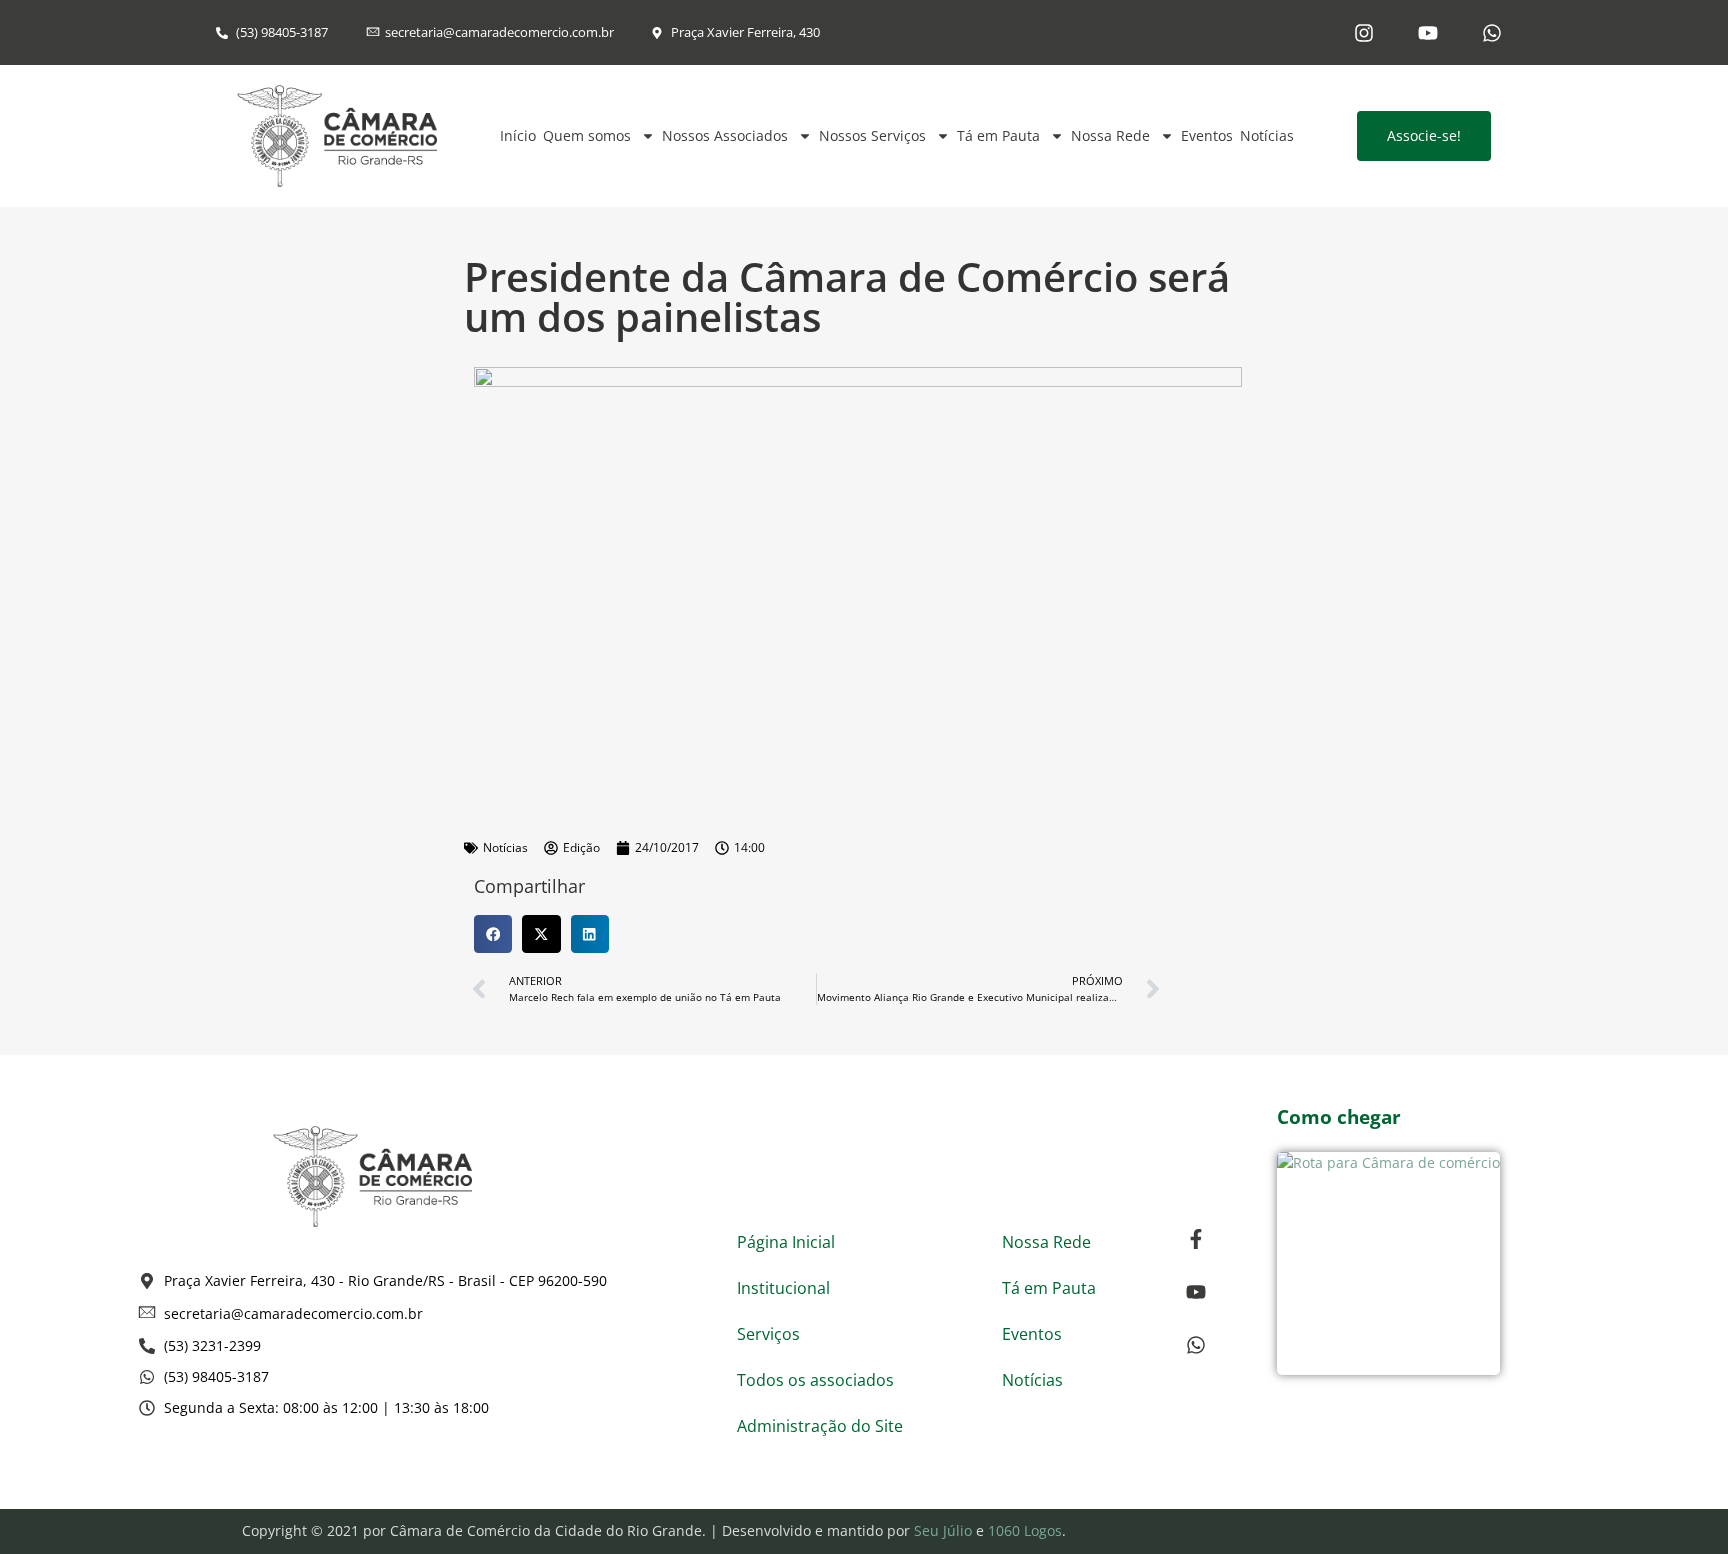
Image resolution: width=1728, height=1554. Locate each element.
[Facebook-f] (1196, 1239)
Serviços (768, 1334)
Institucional (783, 1288)
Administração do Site (820, 1426)
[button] (493, 934)
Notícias (1267, 135)
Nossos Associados (725, 135)
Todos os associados (815, 1380)
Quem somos (587, 135)
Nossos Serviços (872, 135)
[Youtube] (1428, 33)
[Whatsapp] (1492, 33)
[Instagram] (1364, 33)
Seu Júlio (943, 1530)
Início (518, 135)
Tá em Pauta (998, 135)
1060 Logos (1025, 1530)
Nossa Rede (1110, 135)
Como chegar (1339, 1117)
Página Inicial (786, 1242)
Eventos (1207, 135)
